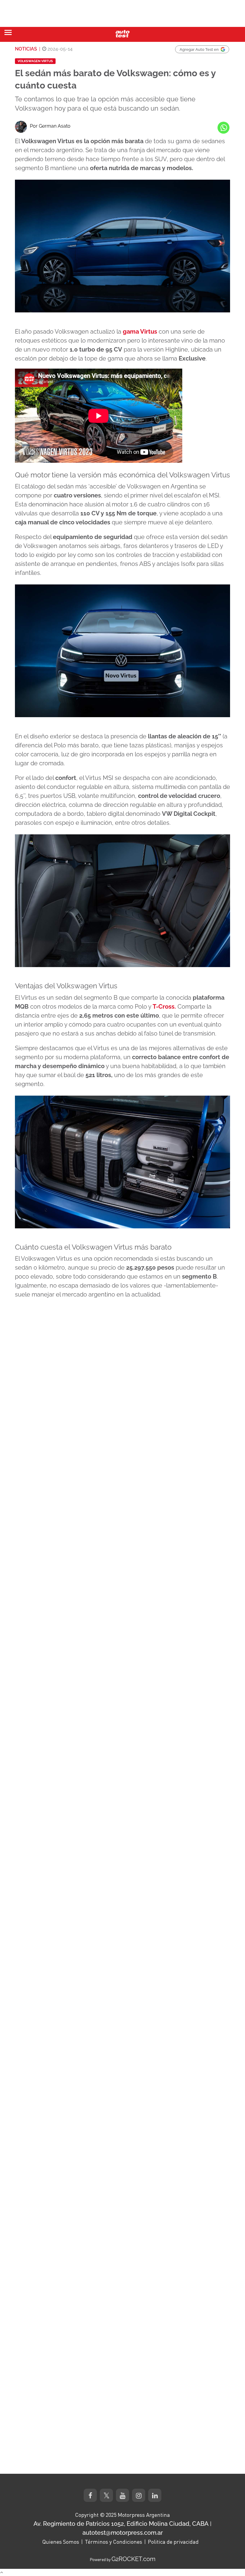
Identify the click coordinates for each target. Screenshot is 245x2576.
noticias (26, 49)
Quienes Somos (61, 2542)
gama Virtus (139, 332)
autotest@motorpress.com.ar (123, 2533)
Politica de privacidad (173, 2542)
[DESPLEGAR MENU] (8, 32)
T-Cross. (164, 1007)
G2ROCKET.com (133, 2559)
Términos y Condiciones (114, 2542)
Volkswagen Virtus (35, 61)
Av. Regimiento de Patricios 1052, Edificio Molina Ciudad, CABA (121, 2524)
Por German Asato (50, 126)
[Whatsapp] (223, 128)
